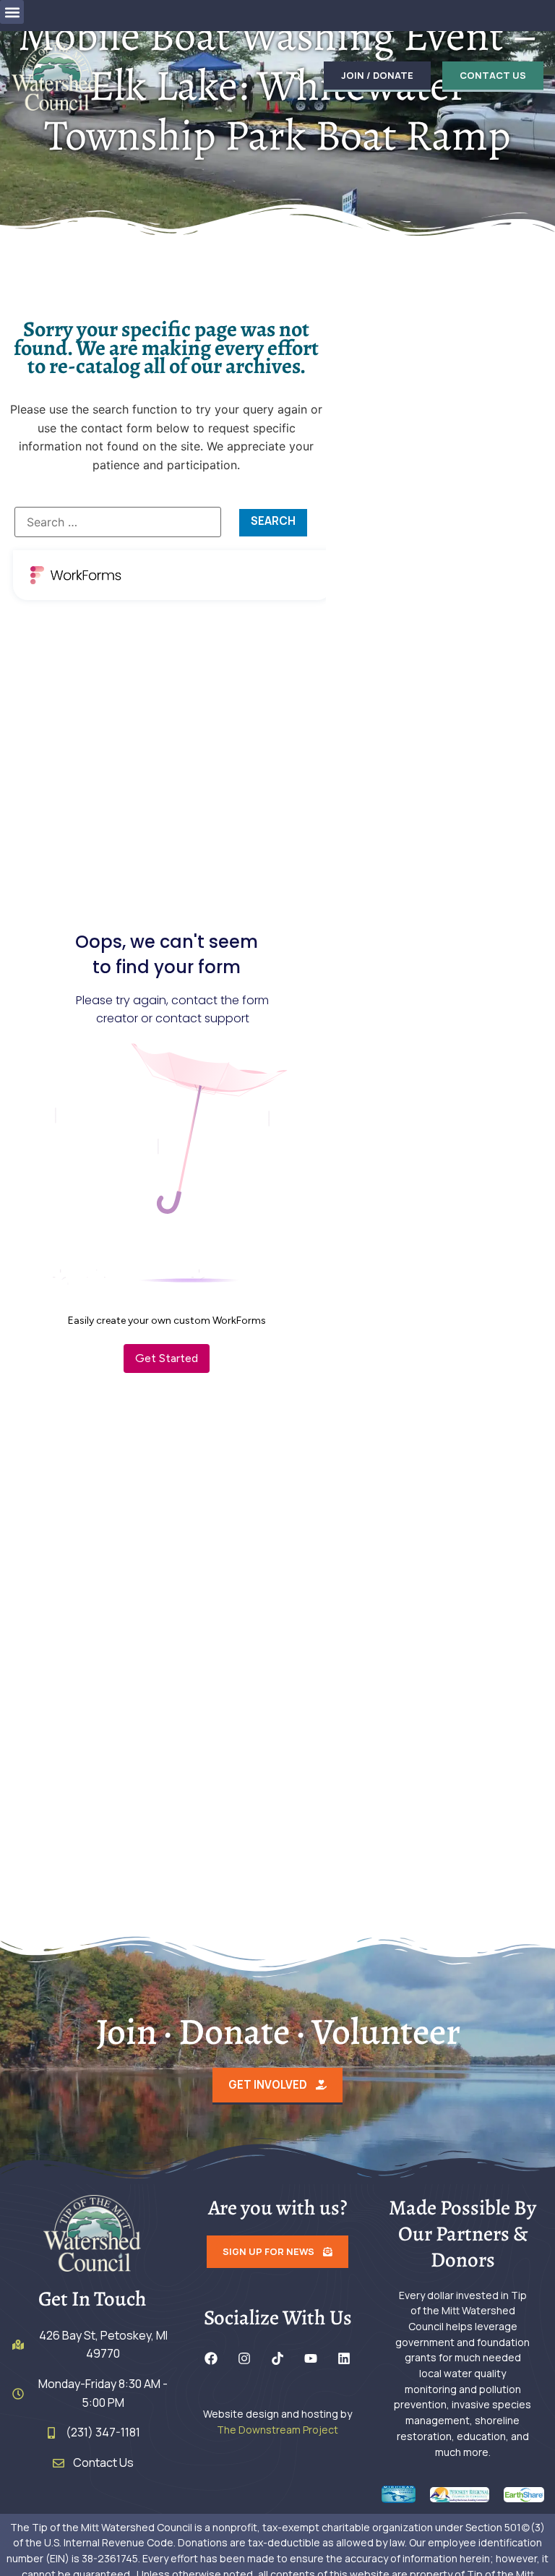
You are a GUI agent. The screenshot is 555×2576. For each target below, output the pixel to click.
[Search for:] (118, 522)
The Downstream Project (277, 2430)
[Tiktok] (277, 2358)
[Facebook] (211, 2358)
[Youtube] (311, 2358)
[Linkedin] (344, 2358)
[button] (12, 12)
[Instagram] (244, 2358)
